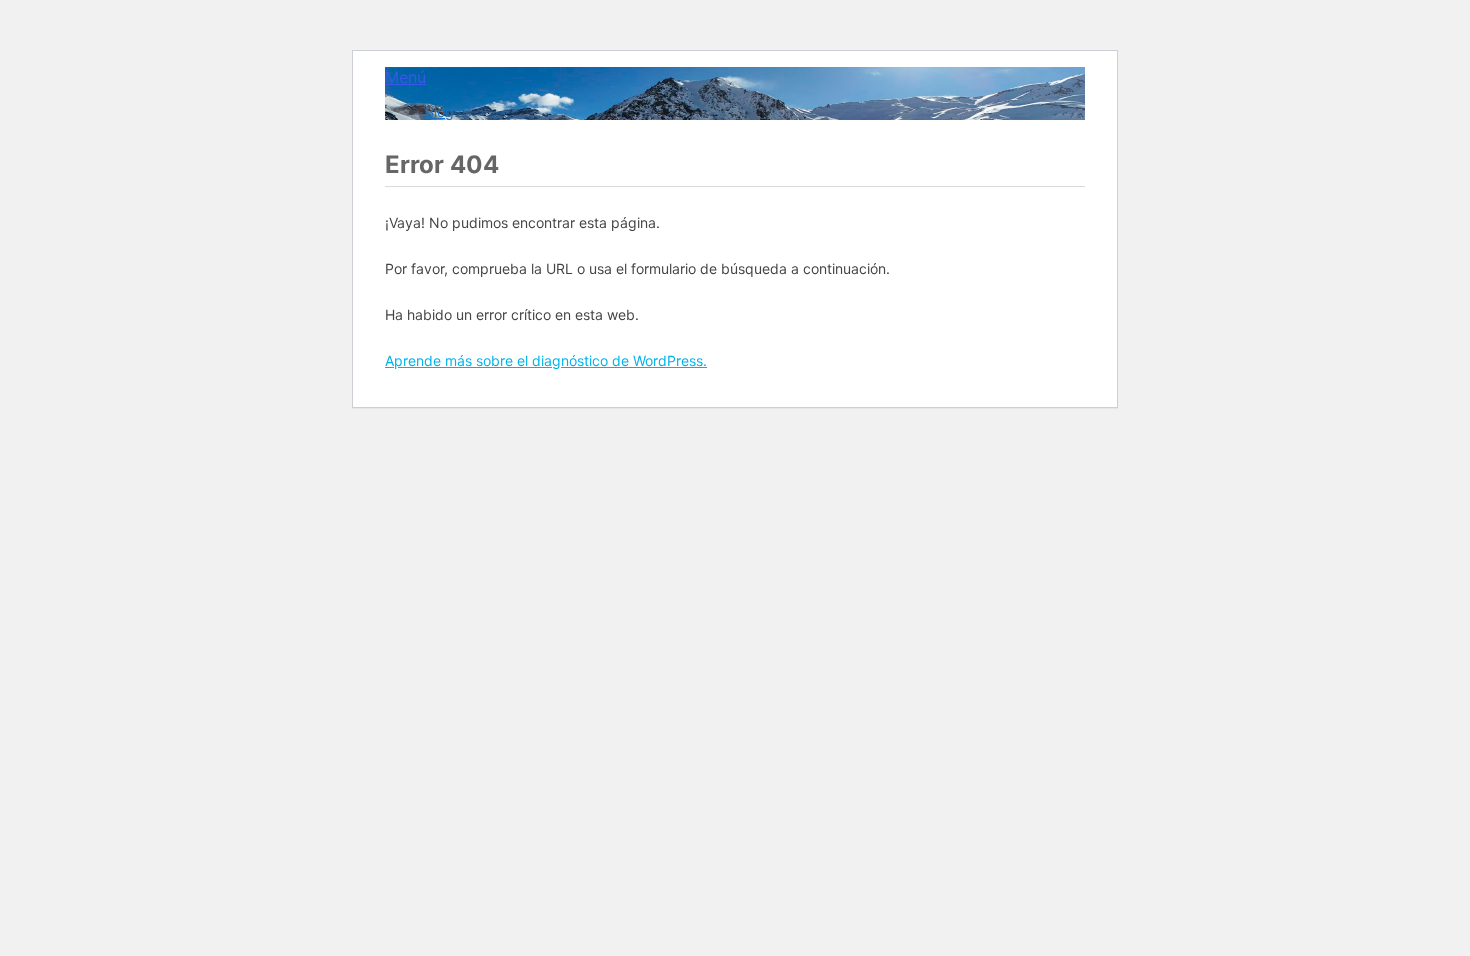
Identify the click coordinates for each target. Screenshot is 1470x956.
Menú (405, 77)
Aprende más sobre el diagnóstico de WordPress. (546, 360)
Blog (439, 111)
